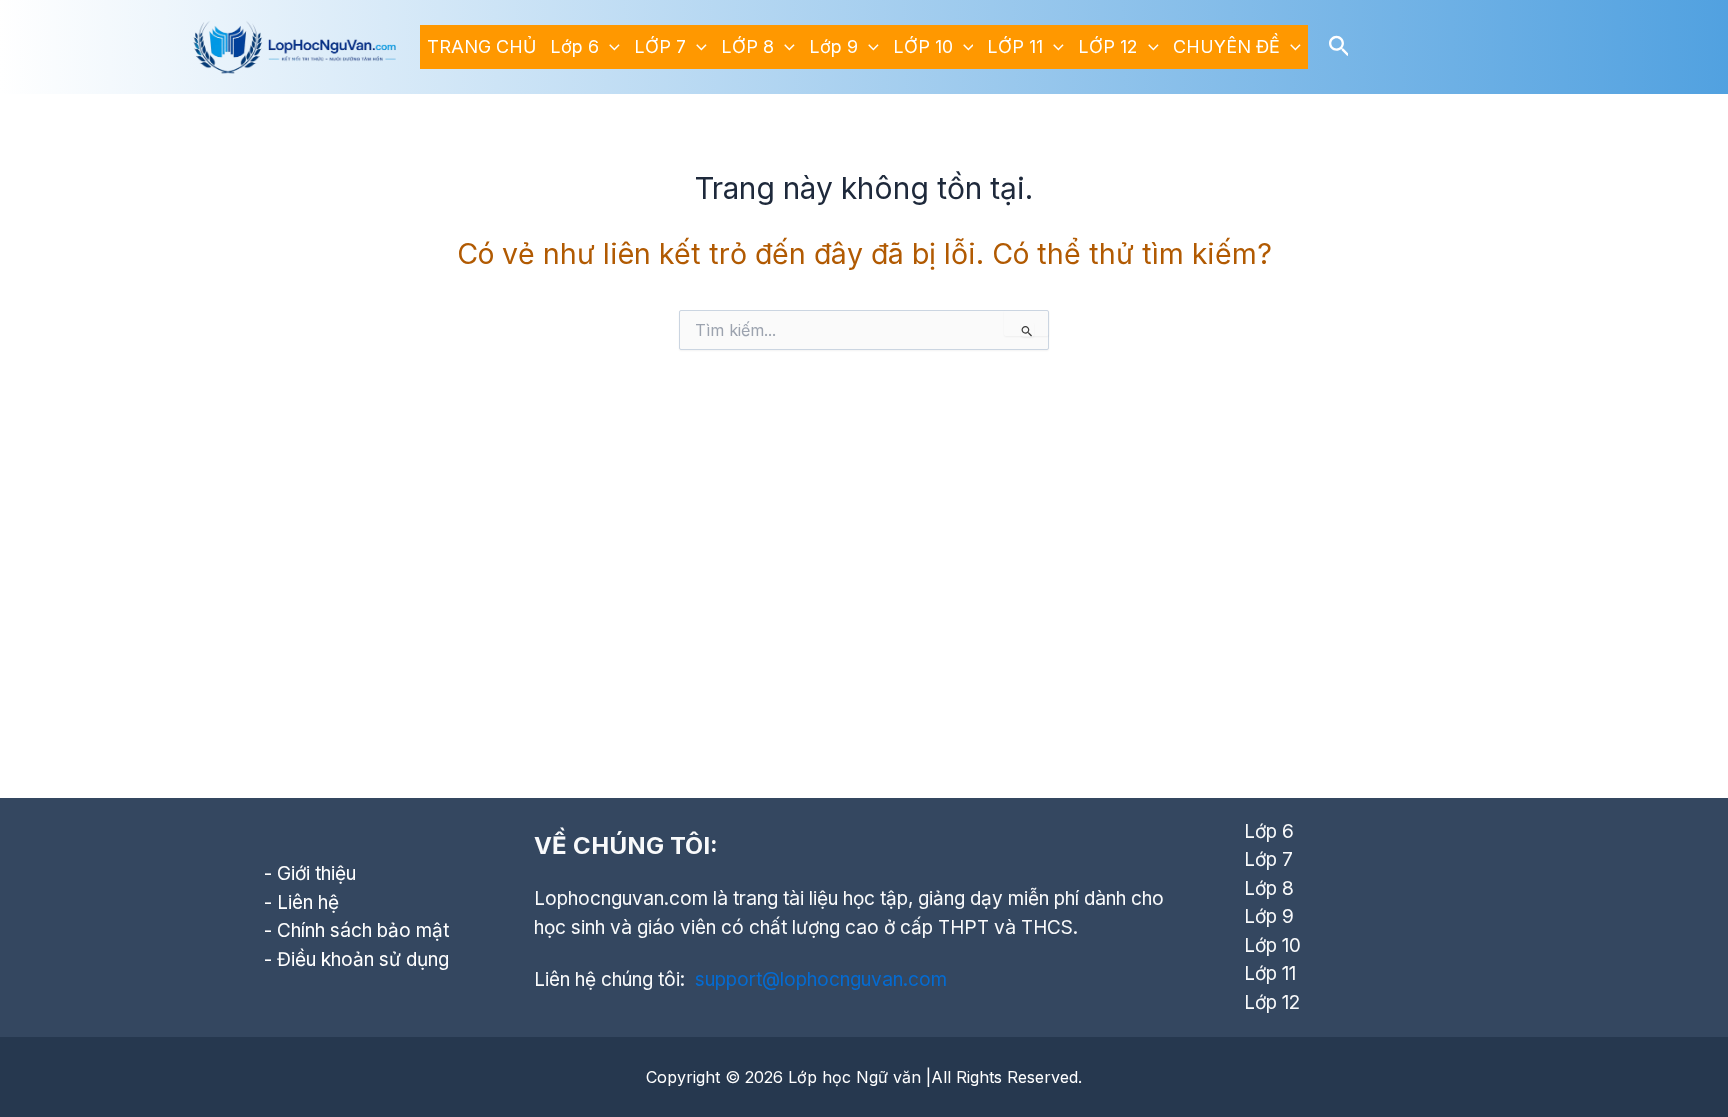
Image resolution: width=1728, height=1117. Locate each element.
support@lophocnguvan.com (821, 979)
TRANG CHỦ (481, 46)
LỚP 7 (660, 46)
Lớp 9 (833, 46)
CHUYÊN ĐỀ (1226, 46)
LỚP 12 (1108, 46)
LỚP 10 (923, 46)
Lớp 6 (574, 46)
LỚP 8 (747, 46)
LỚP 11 (1015, 46)
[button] (609, 47)
